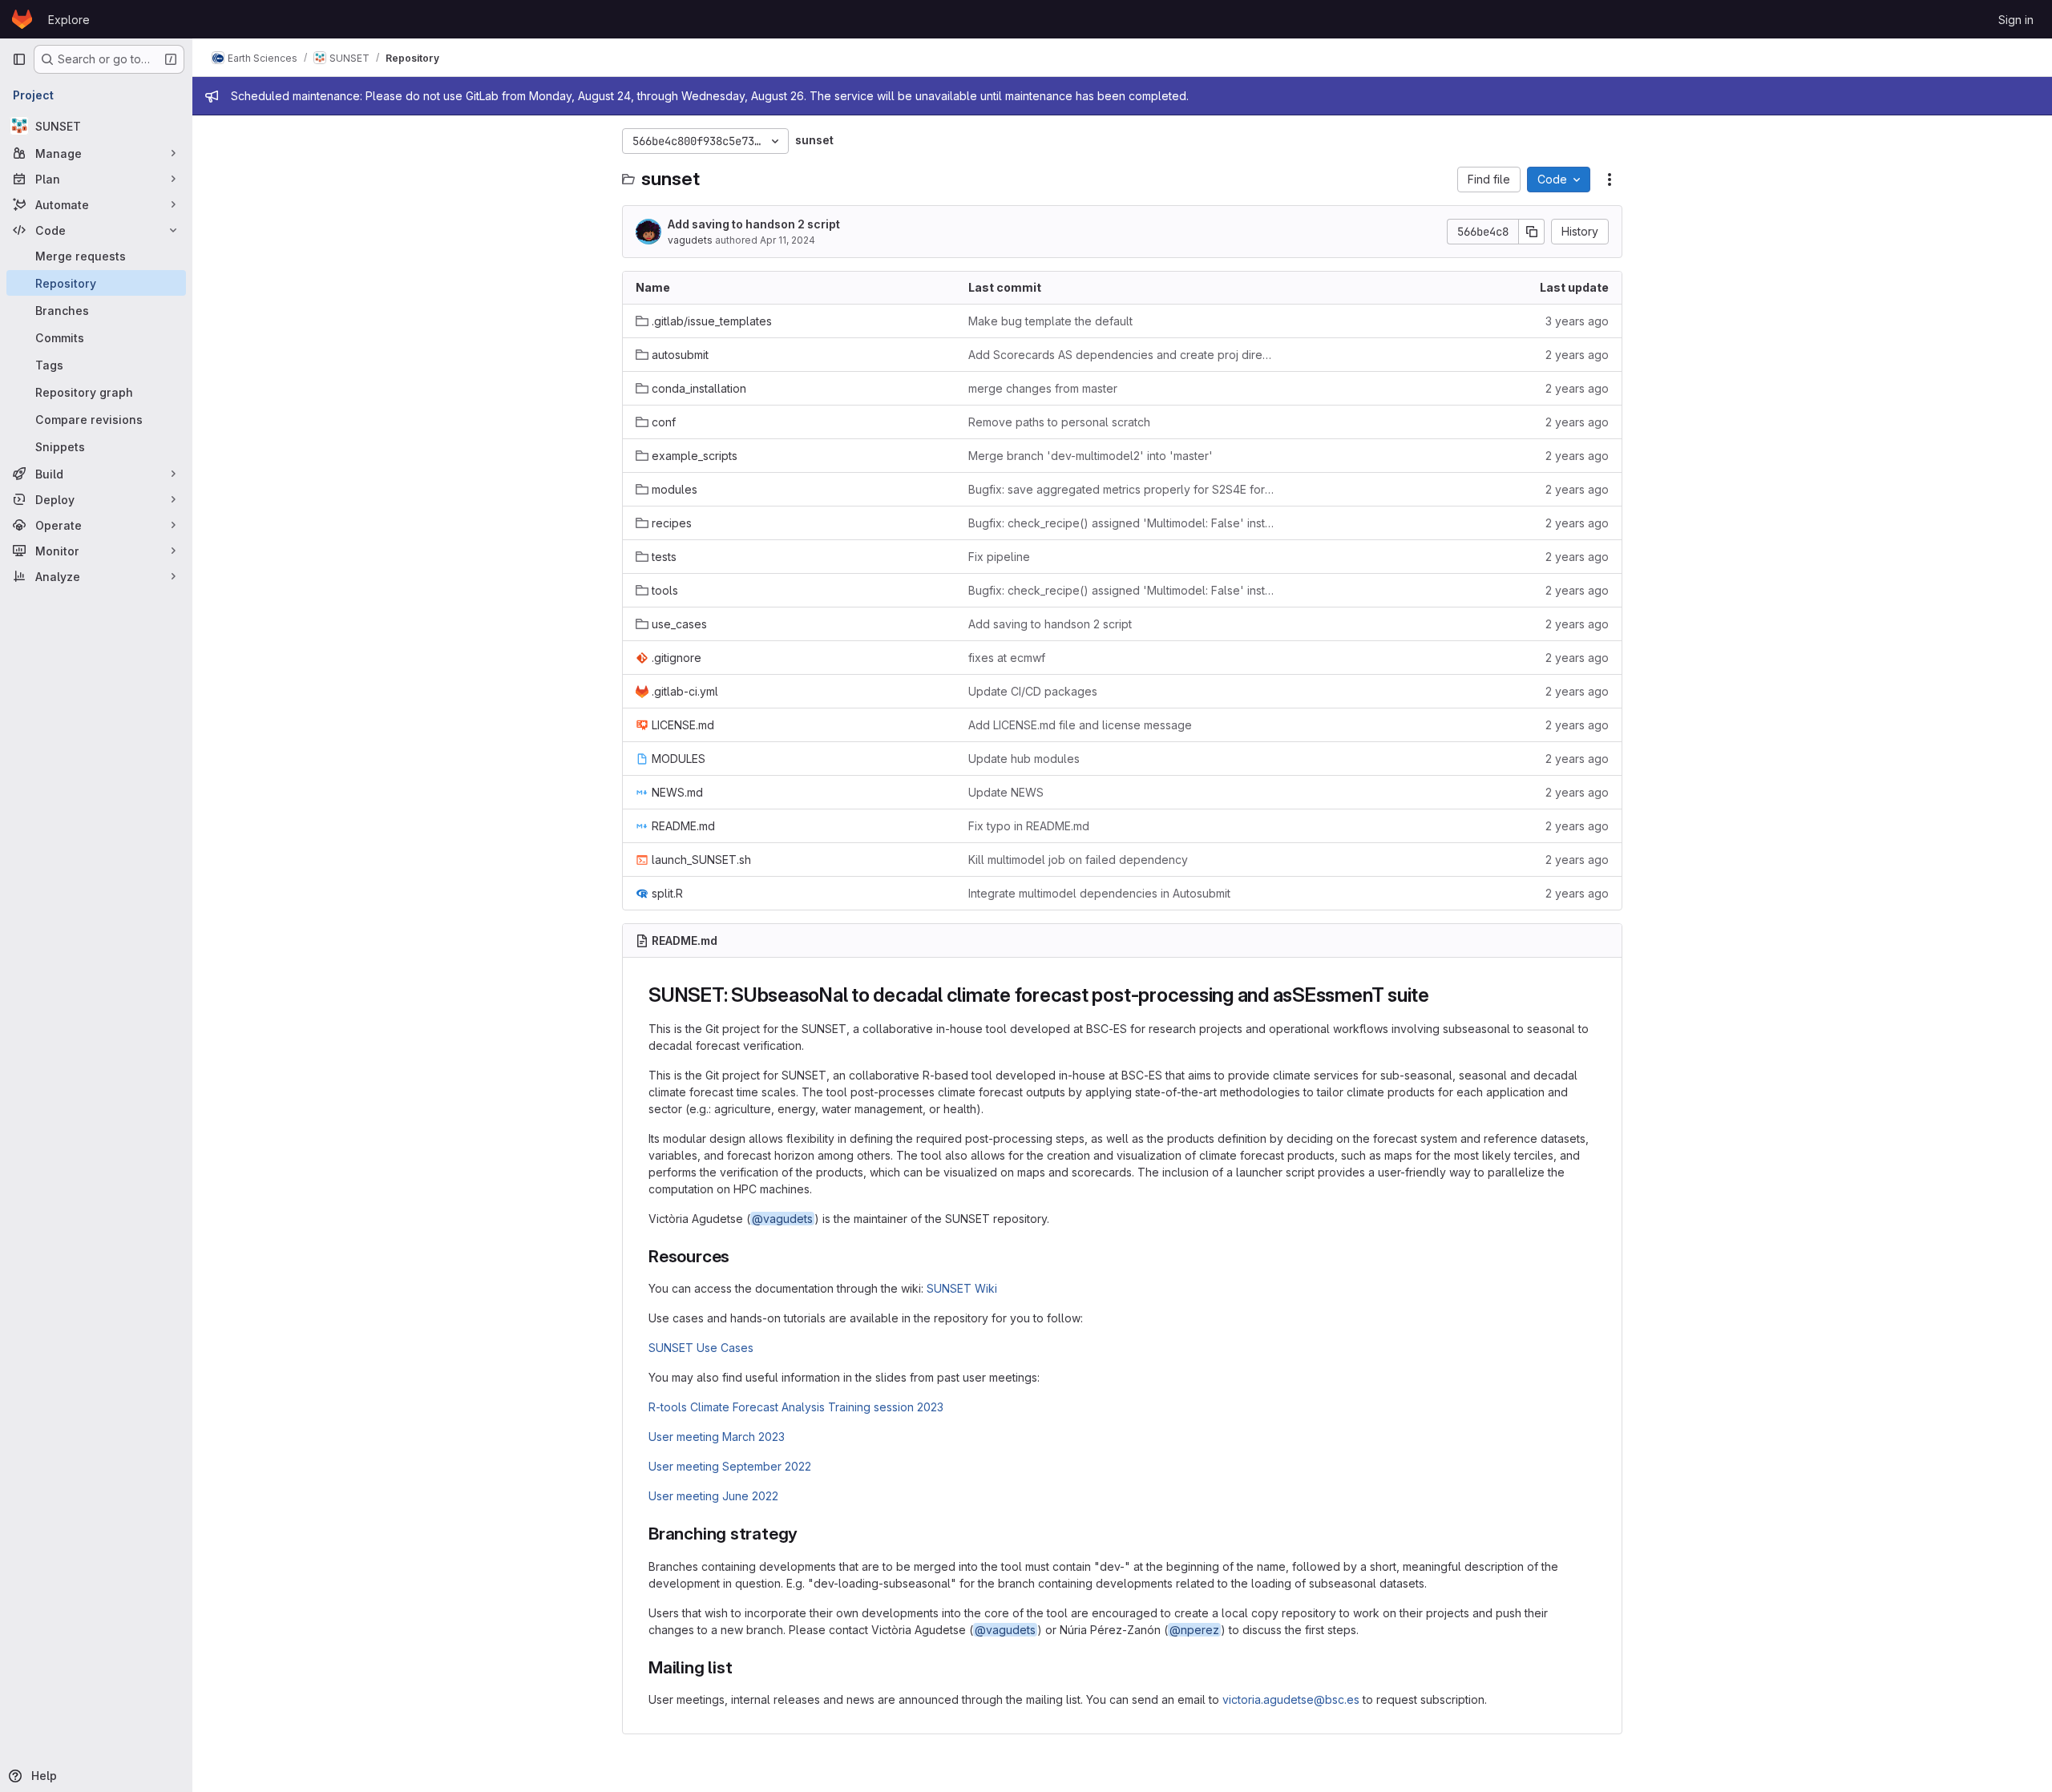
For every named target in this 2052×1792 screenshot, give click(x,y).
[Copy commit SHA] (1532, 232)
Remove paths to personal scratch (1059, 422)
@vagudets (782, 1219)
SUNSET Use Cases (701, 1348)
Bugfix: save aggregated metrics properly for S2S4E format (1122, 489)
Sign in (2016, 20)
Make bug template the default (1050, 321)
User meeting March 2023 (717, 1437)
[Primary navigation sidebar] (19, 59)
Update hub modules (1024, 759)
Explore (69, 20)
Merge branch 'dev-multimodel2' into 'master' (1091, 456)
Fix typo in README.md (1029, 826)
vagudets (690, 240)
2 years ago (1577, 355)
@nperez (1194, 1630)
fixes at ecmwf (1007, 658)
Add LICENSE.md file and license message (1080, 725)
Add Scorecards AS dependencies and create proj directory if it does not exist (1122, 355)
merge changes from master (1043, 388)
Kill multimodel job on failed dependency (1078, 860)
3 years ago (1577, 321)
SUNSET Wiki (962, 1288)
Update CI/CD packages (1033, 691)
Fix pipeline (999, 557)
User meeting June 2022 (713, 1496)
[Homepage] (22, 19)
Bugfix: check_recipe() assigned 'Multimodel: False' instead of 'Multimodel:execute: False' (1122, 523)
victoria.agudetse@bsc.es (1291, 1699)
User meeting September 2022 (730, 1466)
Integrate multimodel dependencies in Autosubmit (1099, 893)
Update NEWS (1006, 792)
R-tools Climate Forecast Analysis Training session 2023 (796, 1407)
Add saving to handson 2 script (754, 224)
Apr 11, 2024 (788, 240)
